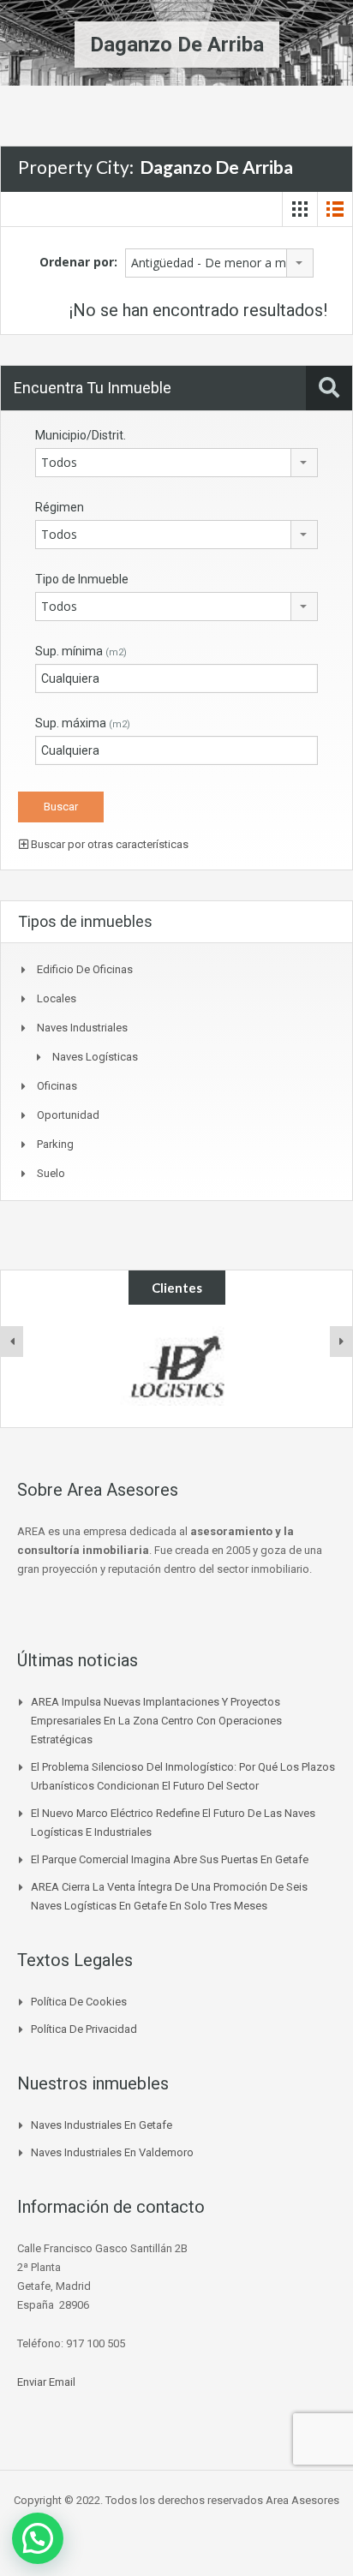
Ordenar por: (78, 262)
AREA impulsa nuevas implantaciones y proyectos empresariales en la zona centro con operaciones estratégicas (156, 1721)
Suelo (51, 1173)
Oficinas (57, 1086)
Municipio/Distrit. (81, 435)
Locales (57, 998)
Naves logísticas (95, 1057)
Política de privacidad (84, 2029)
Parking (55, 1144)
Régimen (60, 507)
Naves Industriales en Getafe (102, 2125)
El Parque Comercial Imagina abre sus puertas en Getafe (170, 1859)
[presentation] (12, 1342)
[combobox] (219, 263)
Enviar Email (46, 2382)
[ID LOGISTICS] (176, 1366)
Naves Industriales (82, 1028)
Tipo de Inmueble (82, 579)
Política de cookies (79, 2002)
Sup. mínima (81, 651)
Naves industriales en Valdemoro (112, 2152)
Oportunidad (68, 1115)
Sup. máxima (83, 723)
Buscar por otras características (108, 844)
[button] (38, 2538)
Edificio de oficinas (85, 969)
